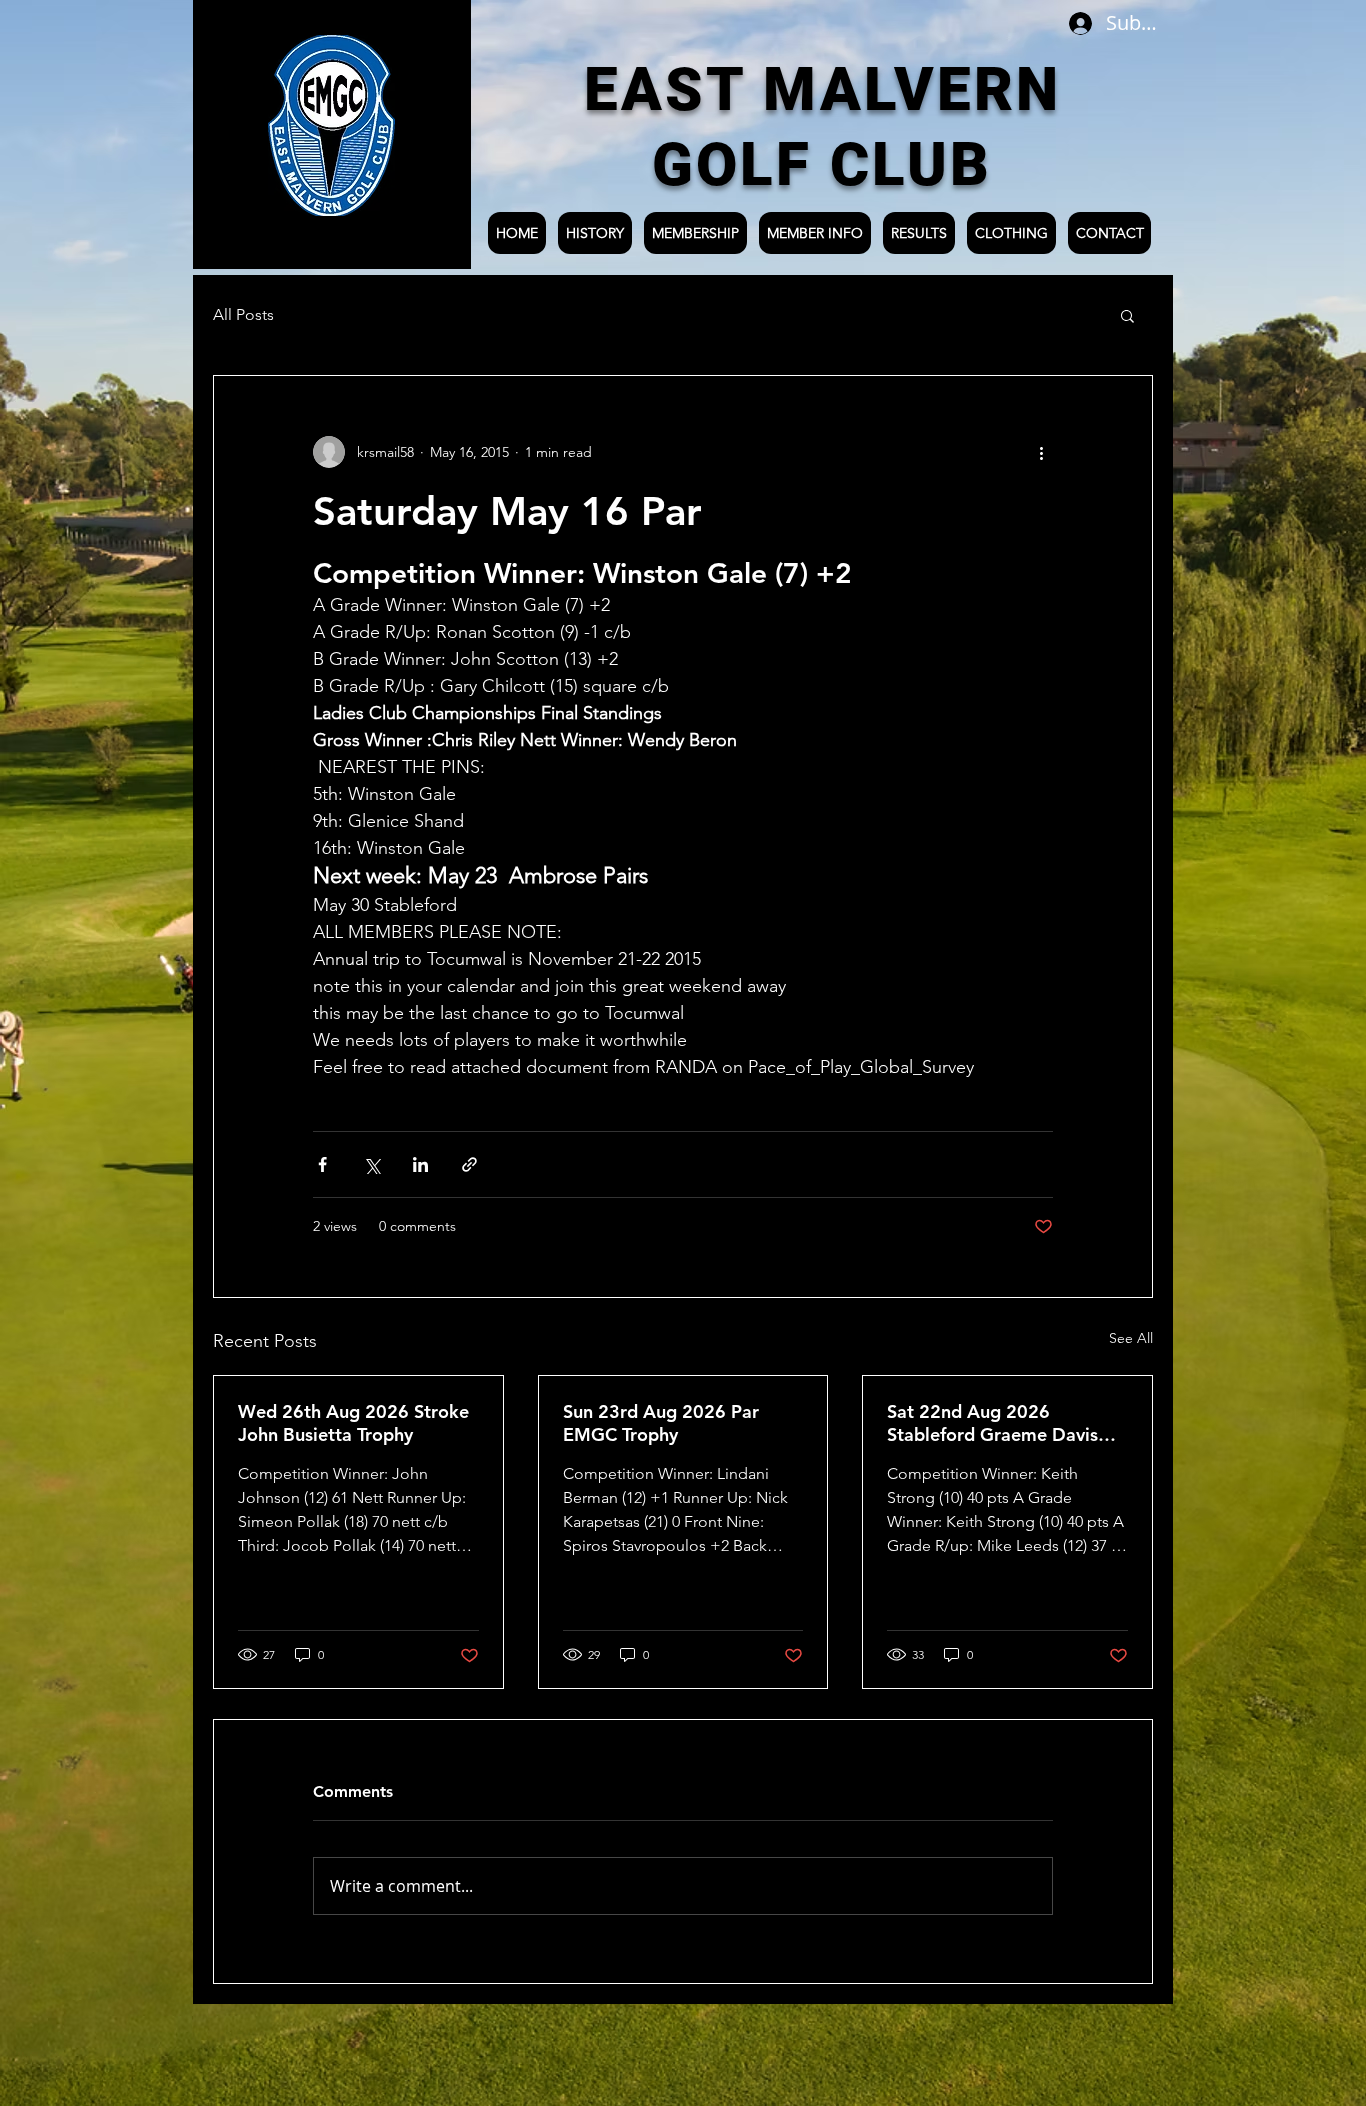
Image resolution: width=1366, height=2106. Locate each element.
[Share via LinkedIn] (420, 1164)
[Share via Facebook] (322, 1164)
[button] (1127, 315)
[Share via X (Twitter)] (371, 1164)
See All (1131, 1338)
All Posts (243, 314)
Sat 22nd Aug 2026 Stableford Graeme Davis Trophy (992, 1423)
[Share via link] (469, 1164)
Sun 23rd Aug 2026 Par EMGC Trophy (661, 1423)
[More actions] (1041, 452)
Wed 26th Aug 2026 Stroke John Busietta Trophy (353, 1423)
